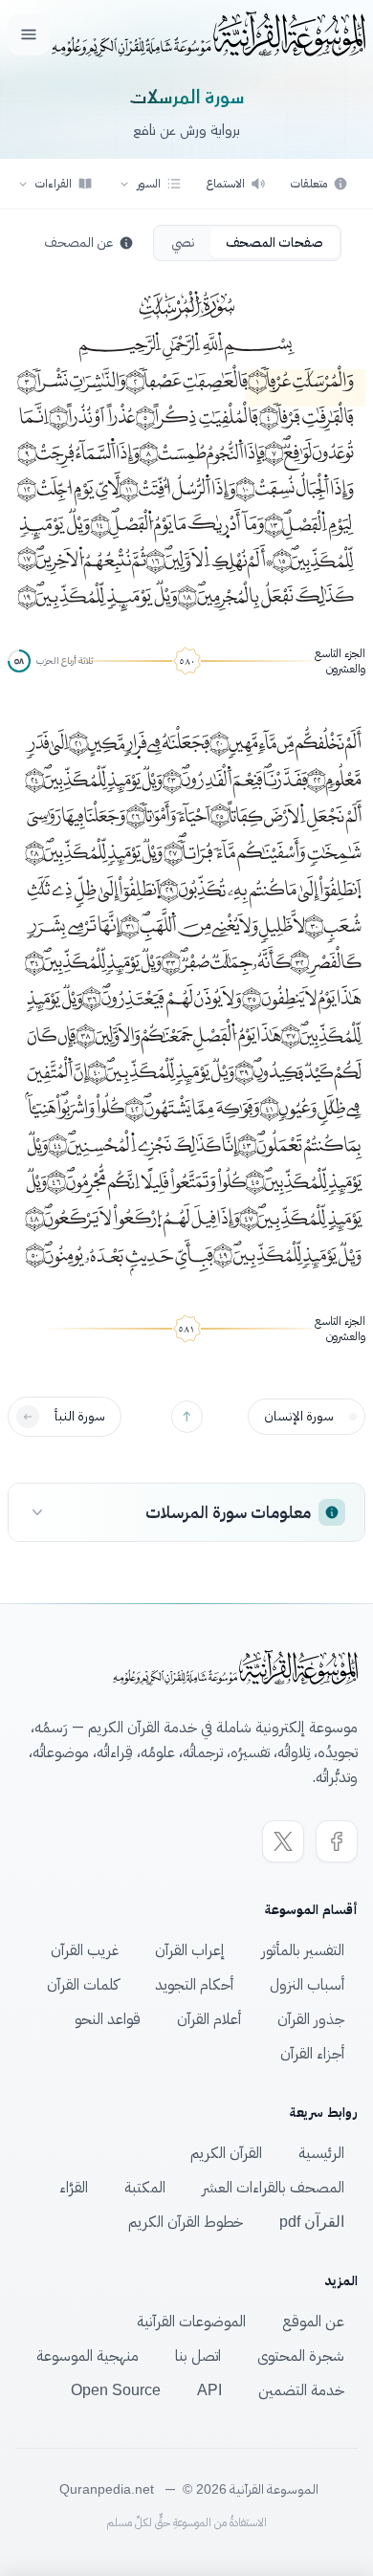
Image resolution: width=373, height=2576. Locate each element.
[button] (150, 184)
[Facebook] (337, 1841)
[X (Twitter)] (283, 1841)
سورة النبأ (80, 1416)
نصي (183, 242)
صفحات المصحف (274, 242)
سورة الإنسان (299, 1416)
